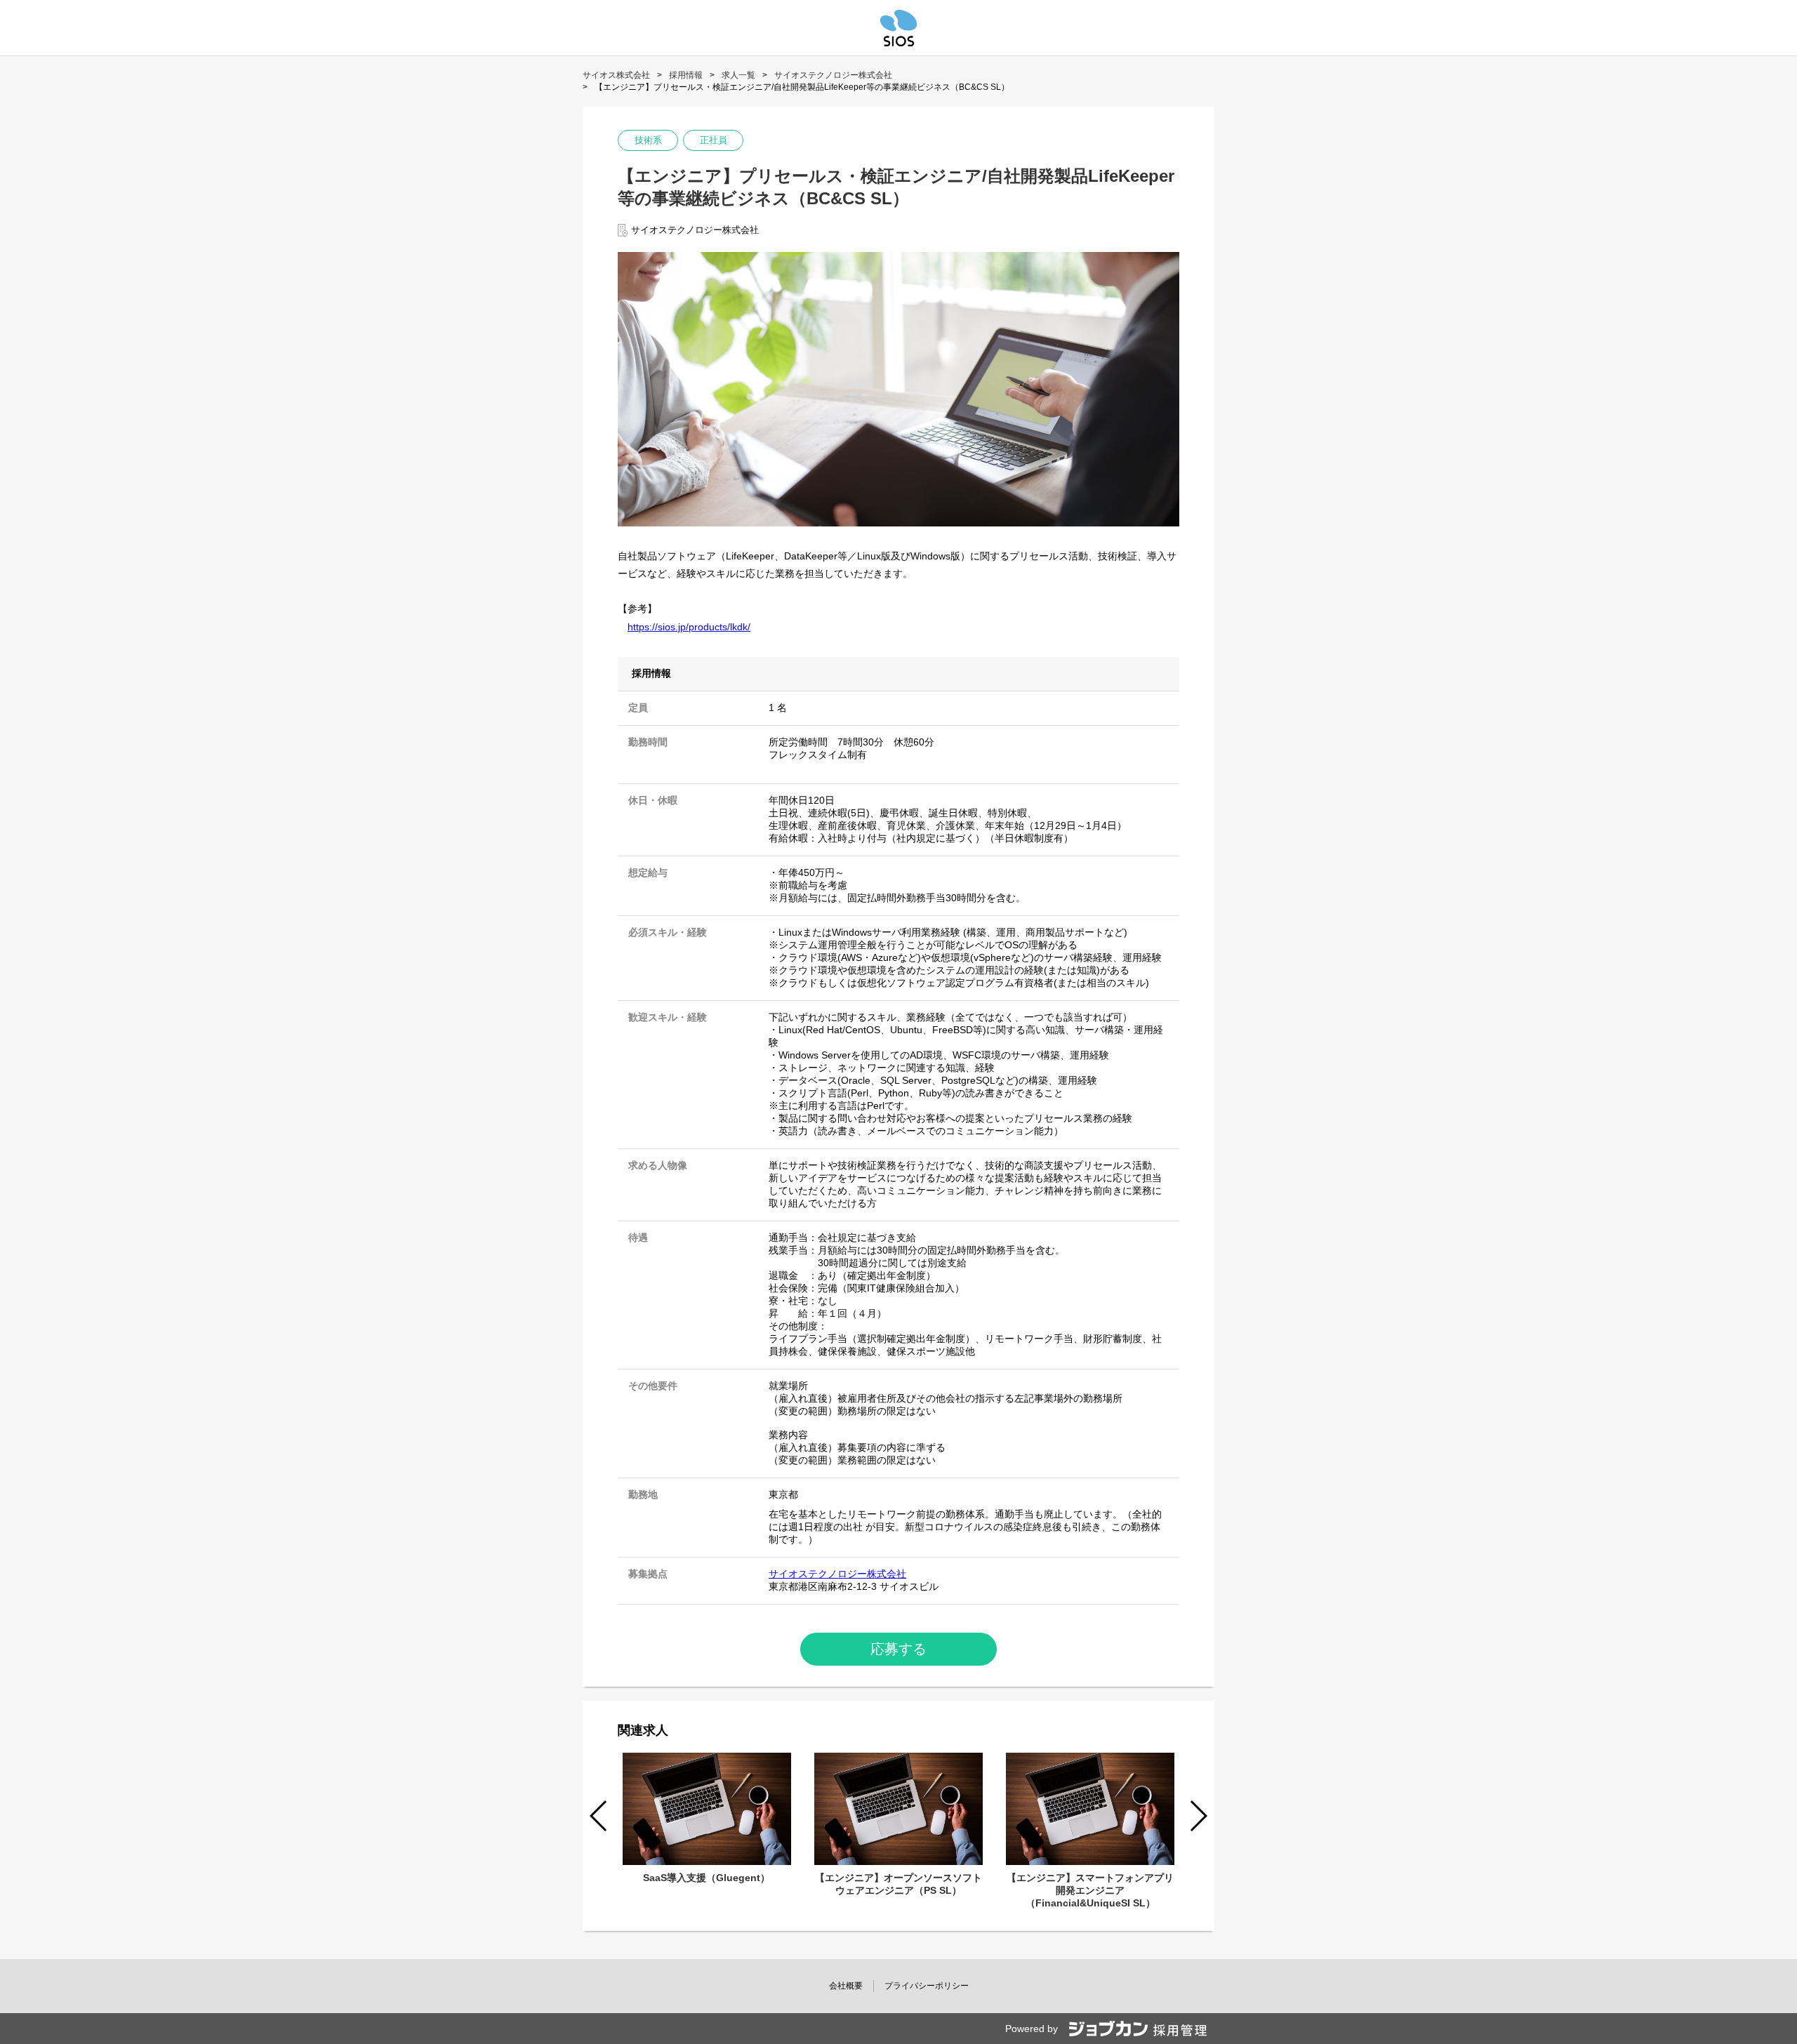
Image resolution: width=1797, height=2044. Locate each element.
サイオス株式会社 (616, 75)
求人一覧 (738, 75)
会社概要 (846, 1986)
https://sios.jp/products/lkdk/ (689, 627)
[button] (1198, 1816)
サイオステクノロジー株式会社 (833, 75)
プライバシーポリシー (927, 1986)
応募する (898, 1649)
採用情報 (686, 75)
